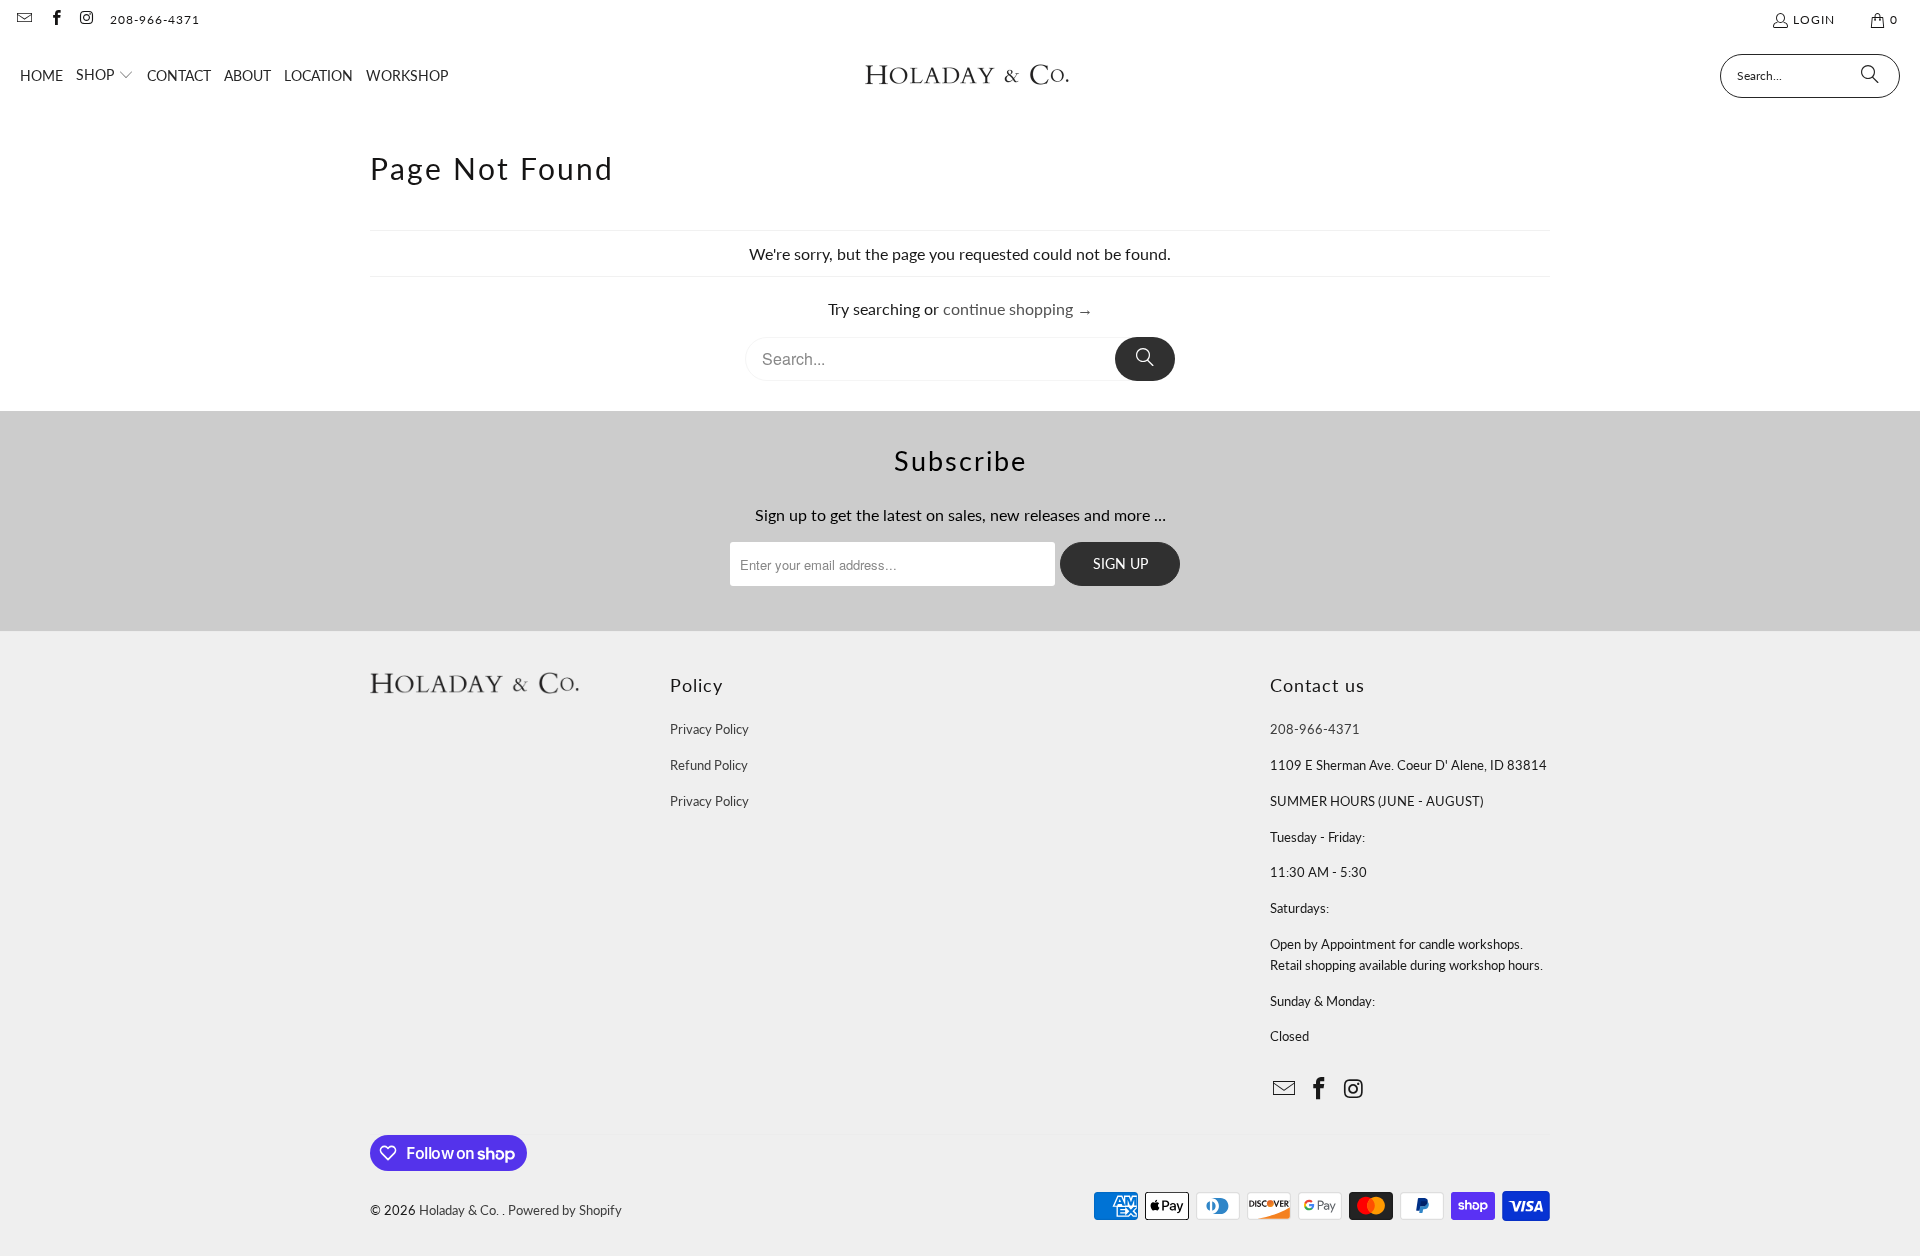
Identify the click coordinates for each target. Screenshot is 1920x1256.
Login (1814, 19)
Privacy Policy (709, 729)
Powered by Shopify (565, 1210)
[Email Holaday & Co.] (23, 19)
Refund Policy (709, 765)
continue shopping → (1018, 308)
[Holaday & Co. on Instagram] (86, 19)
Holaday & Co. (460, 1210)
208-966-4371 (155, 19)
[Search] (1870, 76)
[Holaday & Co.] (967, 75)
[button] (105, 76)
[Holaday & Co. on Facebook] (54, 19)
